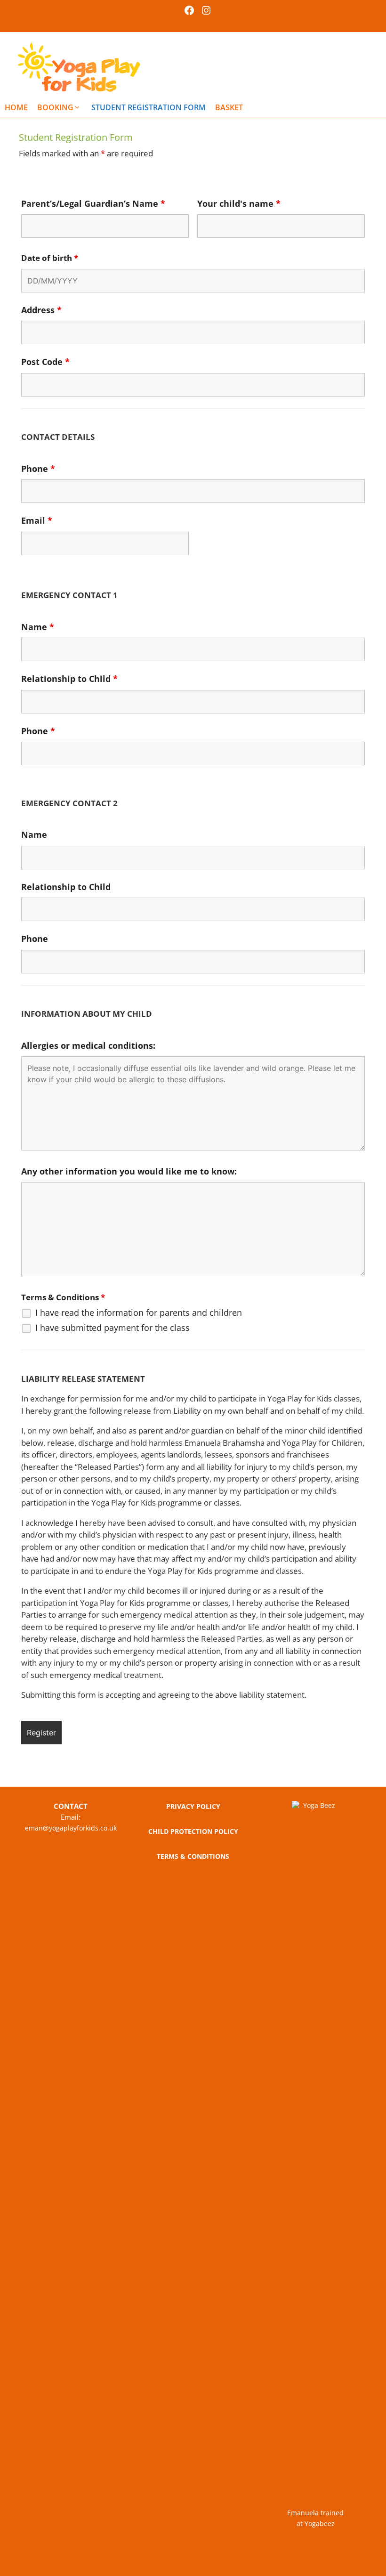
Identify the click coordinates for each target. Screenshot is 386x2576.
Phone (38, 469)
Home (16, 107)
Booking (55, 107)
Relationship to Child (69, 679)
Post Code (45, 362)
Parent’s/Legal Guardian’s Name (93, 203)
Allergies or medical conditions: (88, 1045)
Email (37, 520)
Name (38, 627)
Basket (229, 107)
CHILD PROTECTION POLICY (193, 1831)
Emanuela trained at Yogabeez (315, 2518)
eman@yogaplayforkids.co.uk (71, 1828)
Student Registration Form (149, 107)
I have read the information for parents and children (139, 1312)
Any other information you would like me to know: (129, 1171)
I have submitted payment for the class (113, 1328)
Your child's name (239, 203)
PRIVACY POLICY (193, 1806)
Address (41, 310)
